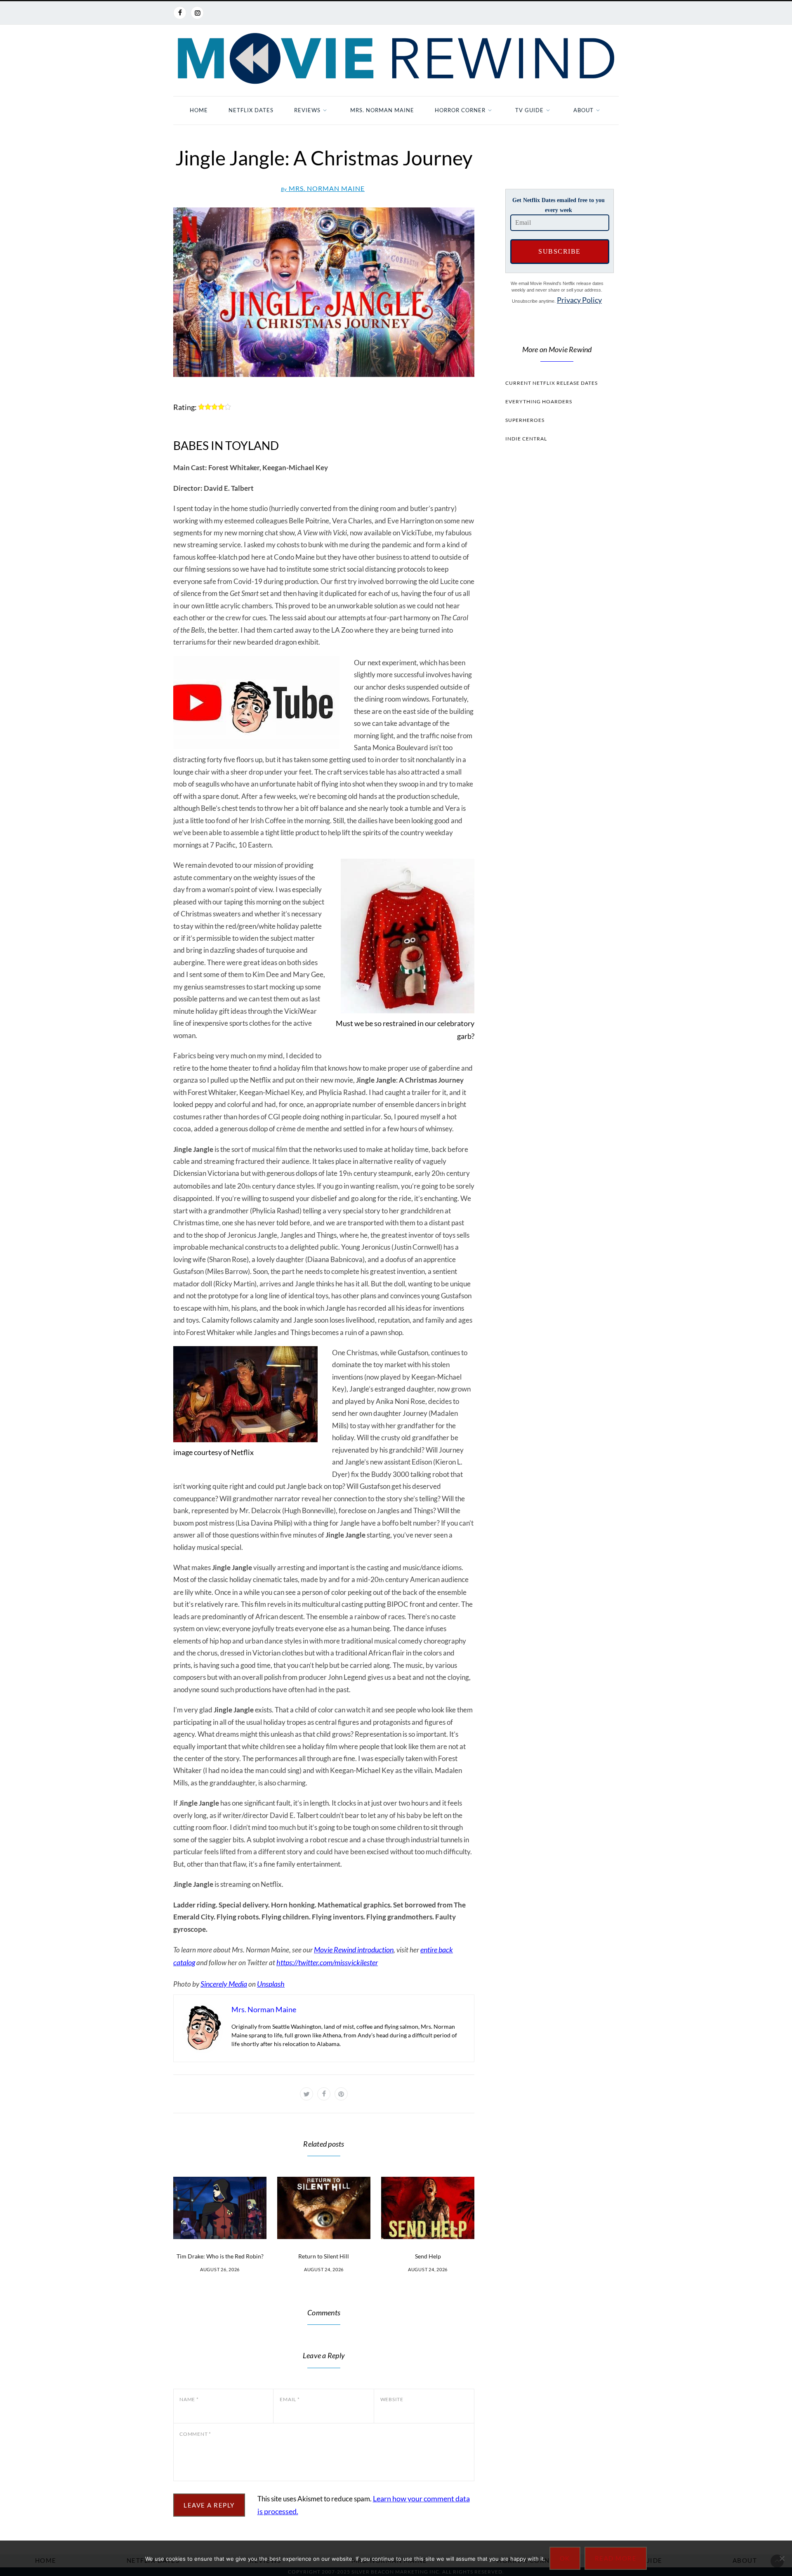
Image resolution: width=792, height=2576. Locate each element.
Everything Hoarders (539, 401)
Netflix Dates (251, 110)
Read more (616, 2558)
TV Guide (529, 110)
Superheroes (525, 420)
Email (290, 2399)
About (583, 110)
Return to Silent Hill (324, 2256)
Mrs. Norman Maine (382, 110)
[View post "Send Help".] (428, 2208)
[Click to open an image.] (324, 292)
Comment (195, 2434)
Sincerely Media (224, 1984)
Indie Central (526, 439)
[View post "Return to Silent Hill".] (324, 2208)
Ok (565, 2558)
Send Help (428, 2256)
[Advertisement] (557, 605)
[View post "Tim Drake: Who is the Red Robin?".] (220, 2208)
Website (392, 2399)
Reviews (307, 110)
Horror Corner (460, 110)
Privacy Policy (579, 300)
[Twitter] (306, 2094)
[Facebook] (180, 13)
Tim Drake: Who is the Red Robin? (220, 2256)
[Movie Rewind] (396, 59)
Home (199, 110)
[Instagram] (197, 13)
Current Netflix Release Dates (552, 383)
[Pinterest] (341, 2094)
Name (189, 2399)
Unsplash (271, 1984)
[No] (782, 2558)
